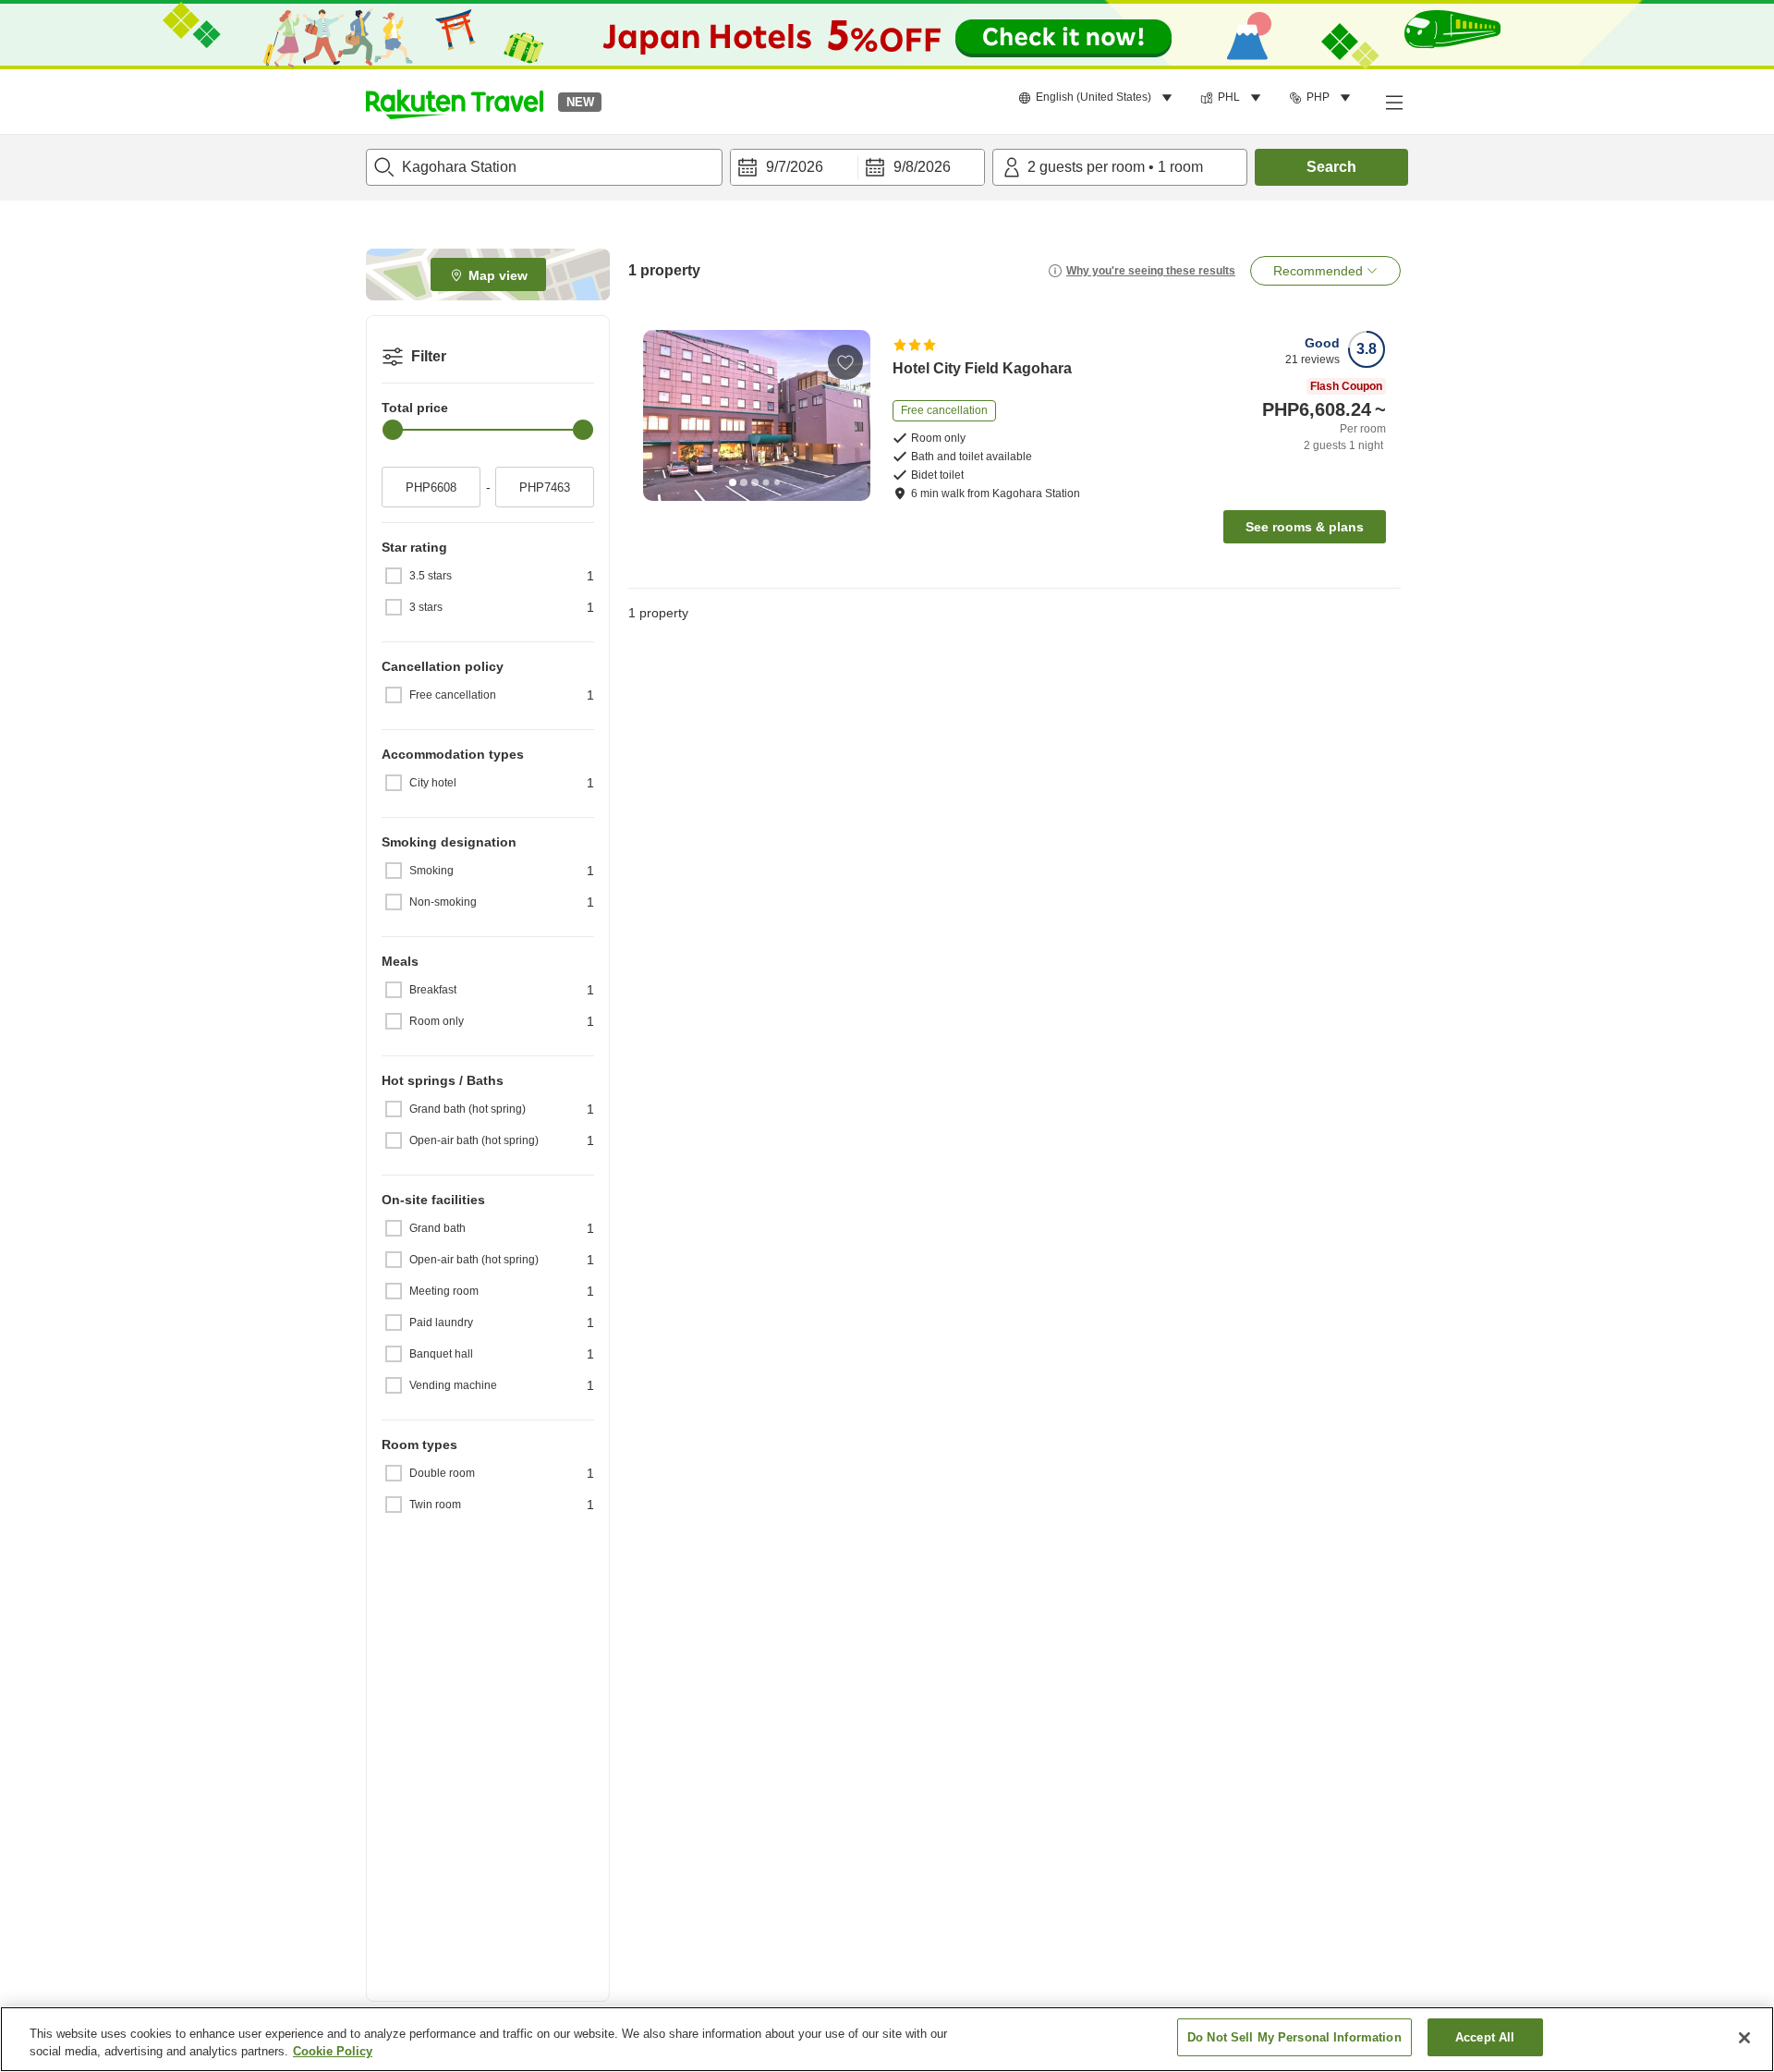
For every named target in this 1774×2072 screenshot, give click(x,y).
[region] (887, 2039)
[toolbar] (857, 167)
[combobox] (544, 167)
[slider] (393, 430)
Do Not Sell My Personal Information (1294, 2037)
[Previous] (663, 415)
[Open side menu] (1393, 102)
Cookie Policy (333, 2052)
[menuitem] (1098, 98)
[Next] (850, 415)
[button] (455, 102)
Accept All (1485, 2037)
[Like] (845, 362)
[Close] (1744, 2038)
